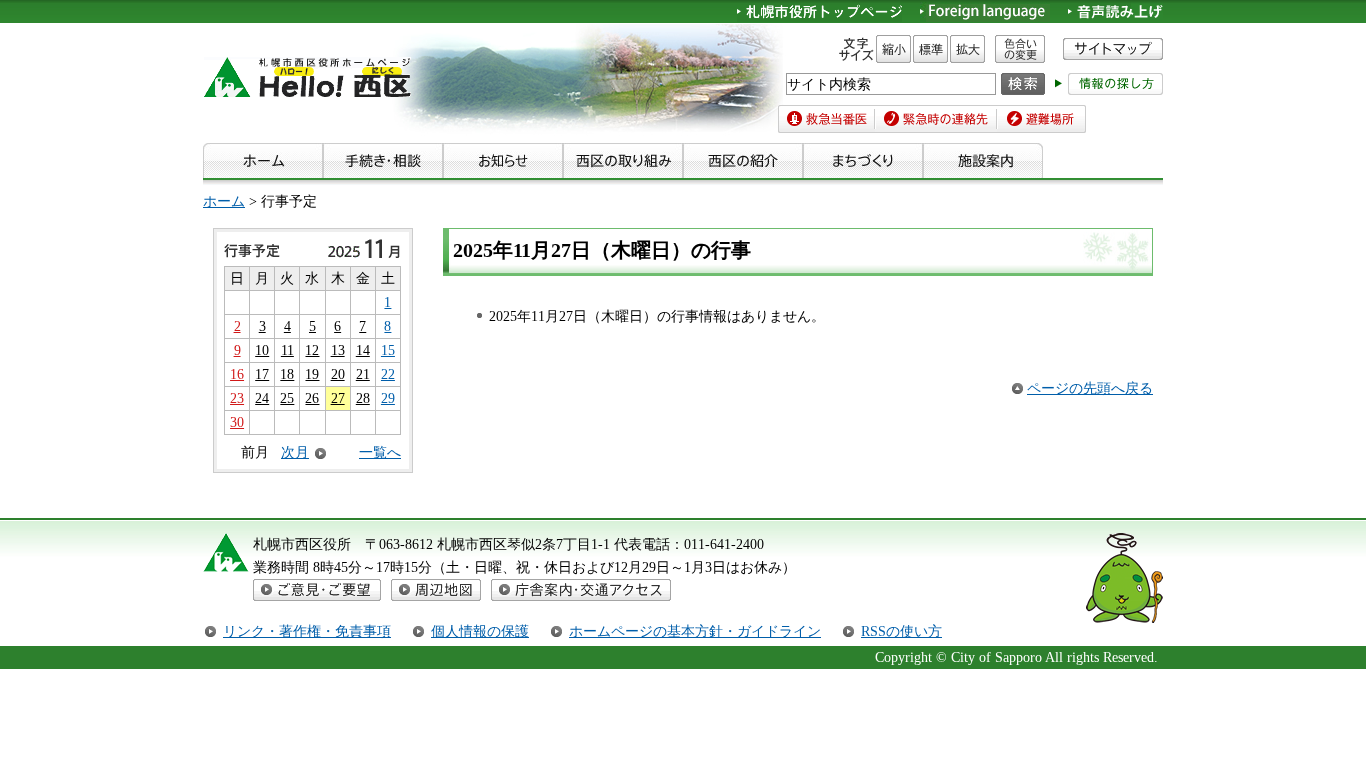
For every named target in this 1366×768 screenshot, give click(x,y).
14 (363, 350)
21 (363, 374)
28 (363, 398)
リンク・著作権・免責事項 (307, 631)
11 (287, 350)
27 (338, 398)
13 (338, 350)
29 (388, 398)
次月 (295, 452)
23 (237, 398)
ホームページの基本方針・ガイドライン (695, 631)
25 (287, 398)
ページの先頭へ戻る (1090, 388)
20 (338, 374)
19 (312, 374)
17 (262, 374)
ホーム (224, 201)
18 (287, 374)
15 (388, 350)
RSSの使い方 (901, 631)
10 (262, 350)
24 (262, 398)
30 (237, 422)
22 (388, 374)
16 (237, 374)
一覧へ (380, 452)
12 (312, 350)
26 (312, 398)
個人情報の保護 (480, 631)
